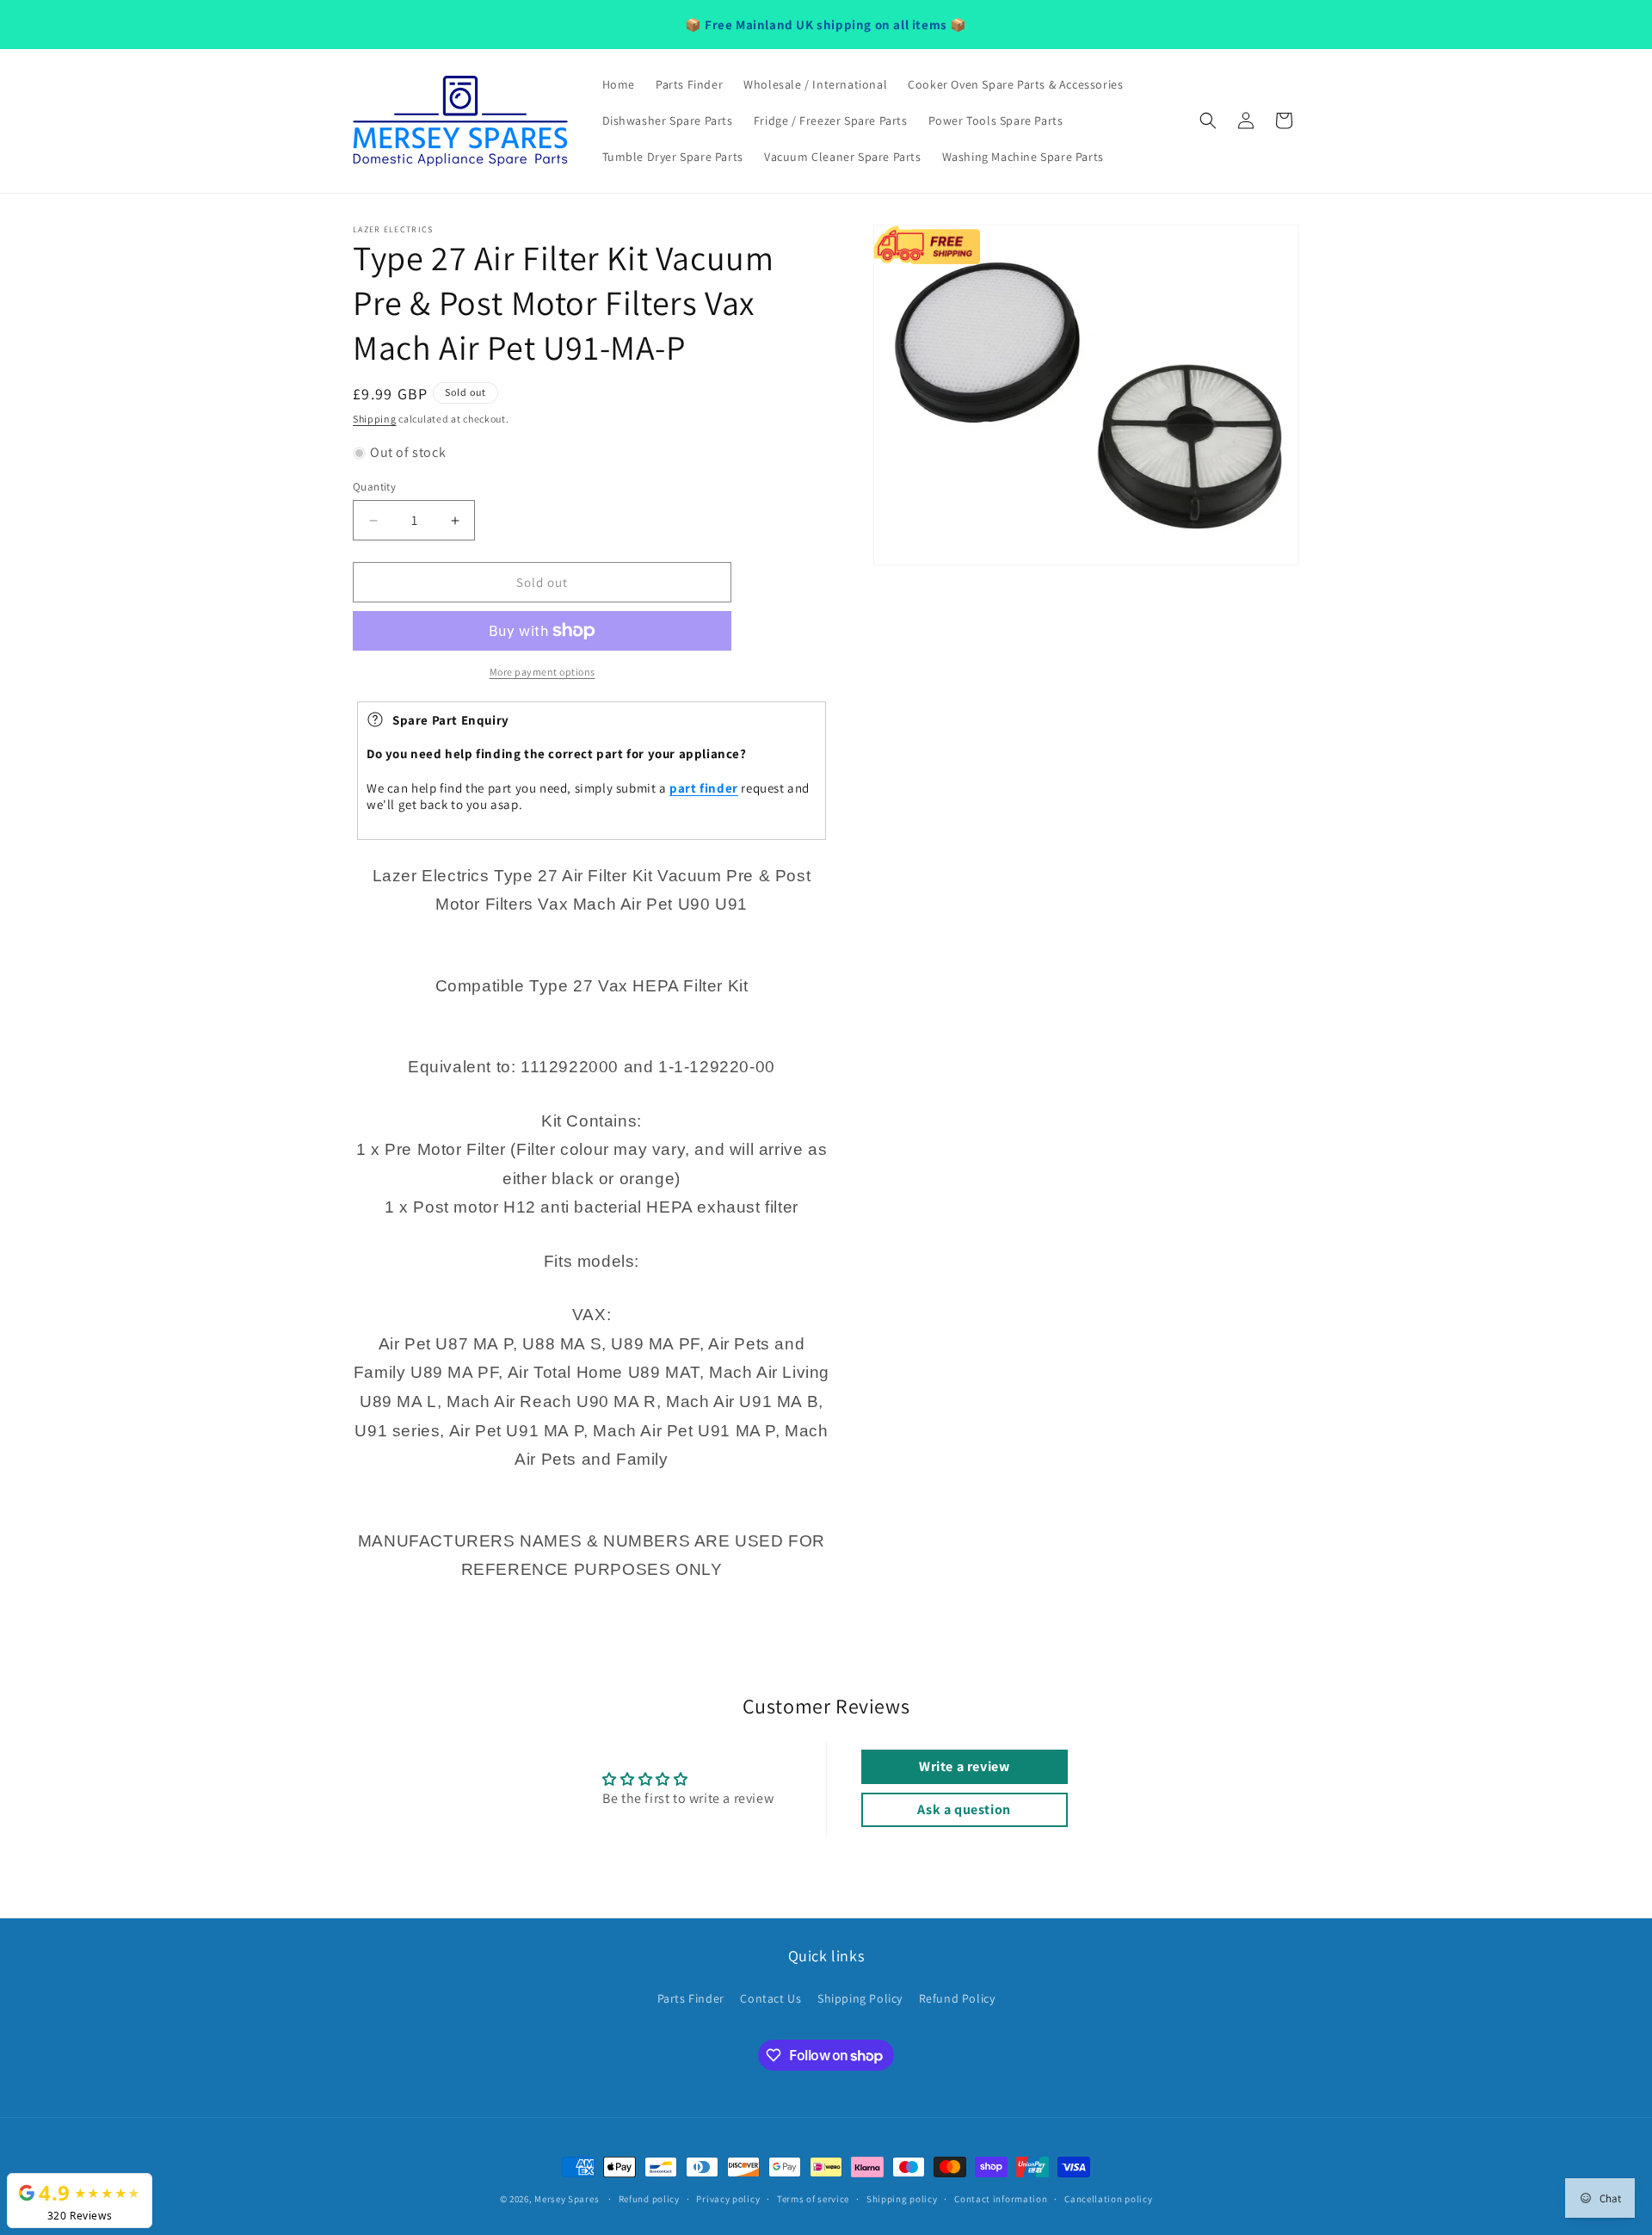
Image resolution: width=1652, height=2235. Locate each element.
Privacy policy (728, 2199)
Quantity (374, 487)
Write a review (964, 1766)
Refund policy (649, 2199)
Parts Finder (691, 1998)
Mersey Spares (567, 2199)
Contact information (1001, 2199)
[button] (1208, 120)
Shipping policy (902, 2199)
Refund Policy (957, 1998)
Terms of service (813, 2199)
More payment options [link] (542, 672)
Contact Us (771, 1998)
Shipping (375, 419)
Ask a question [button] (964, 1809)
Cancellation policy (1108, 2199)
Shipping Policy (860, 1998)
